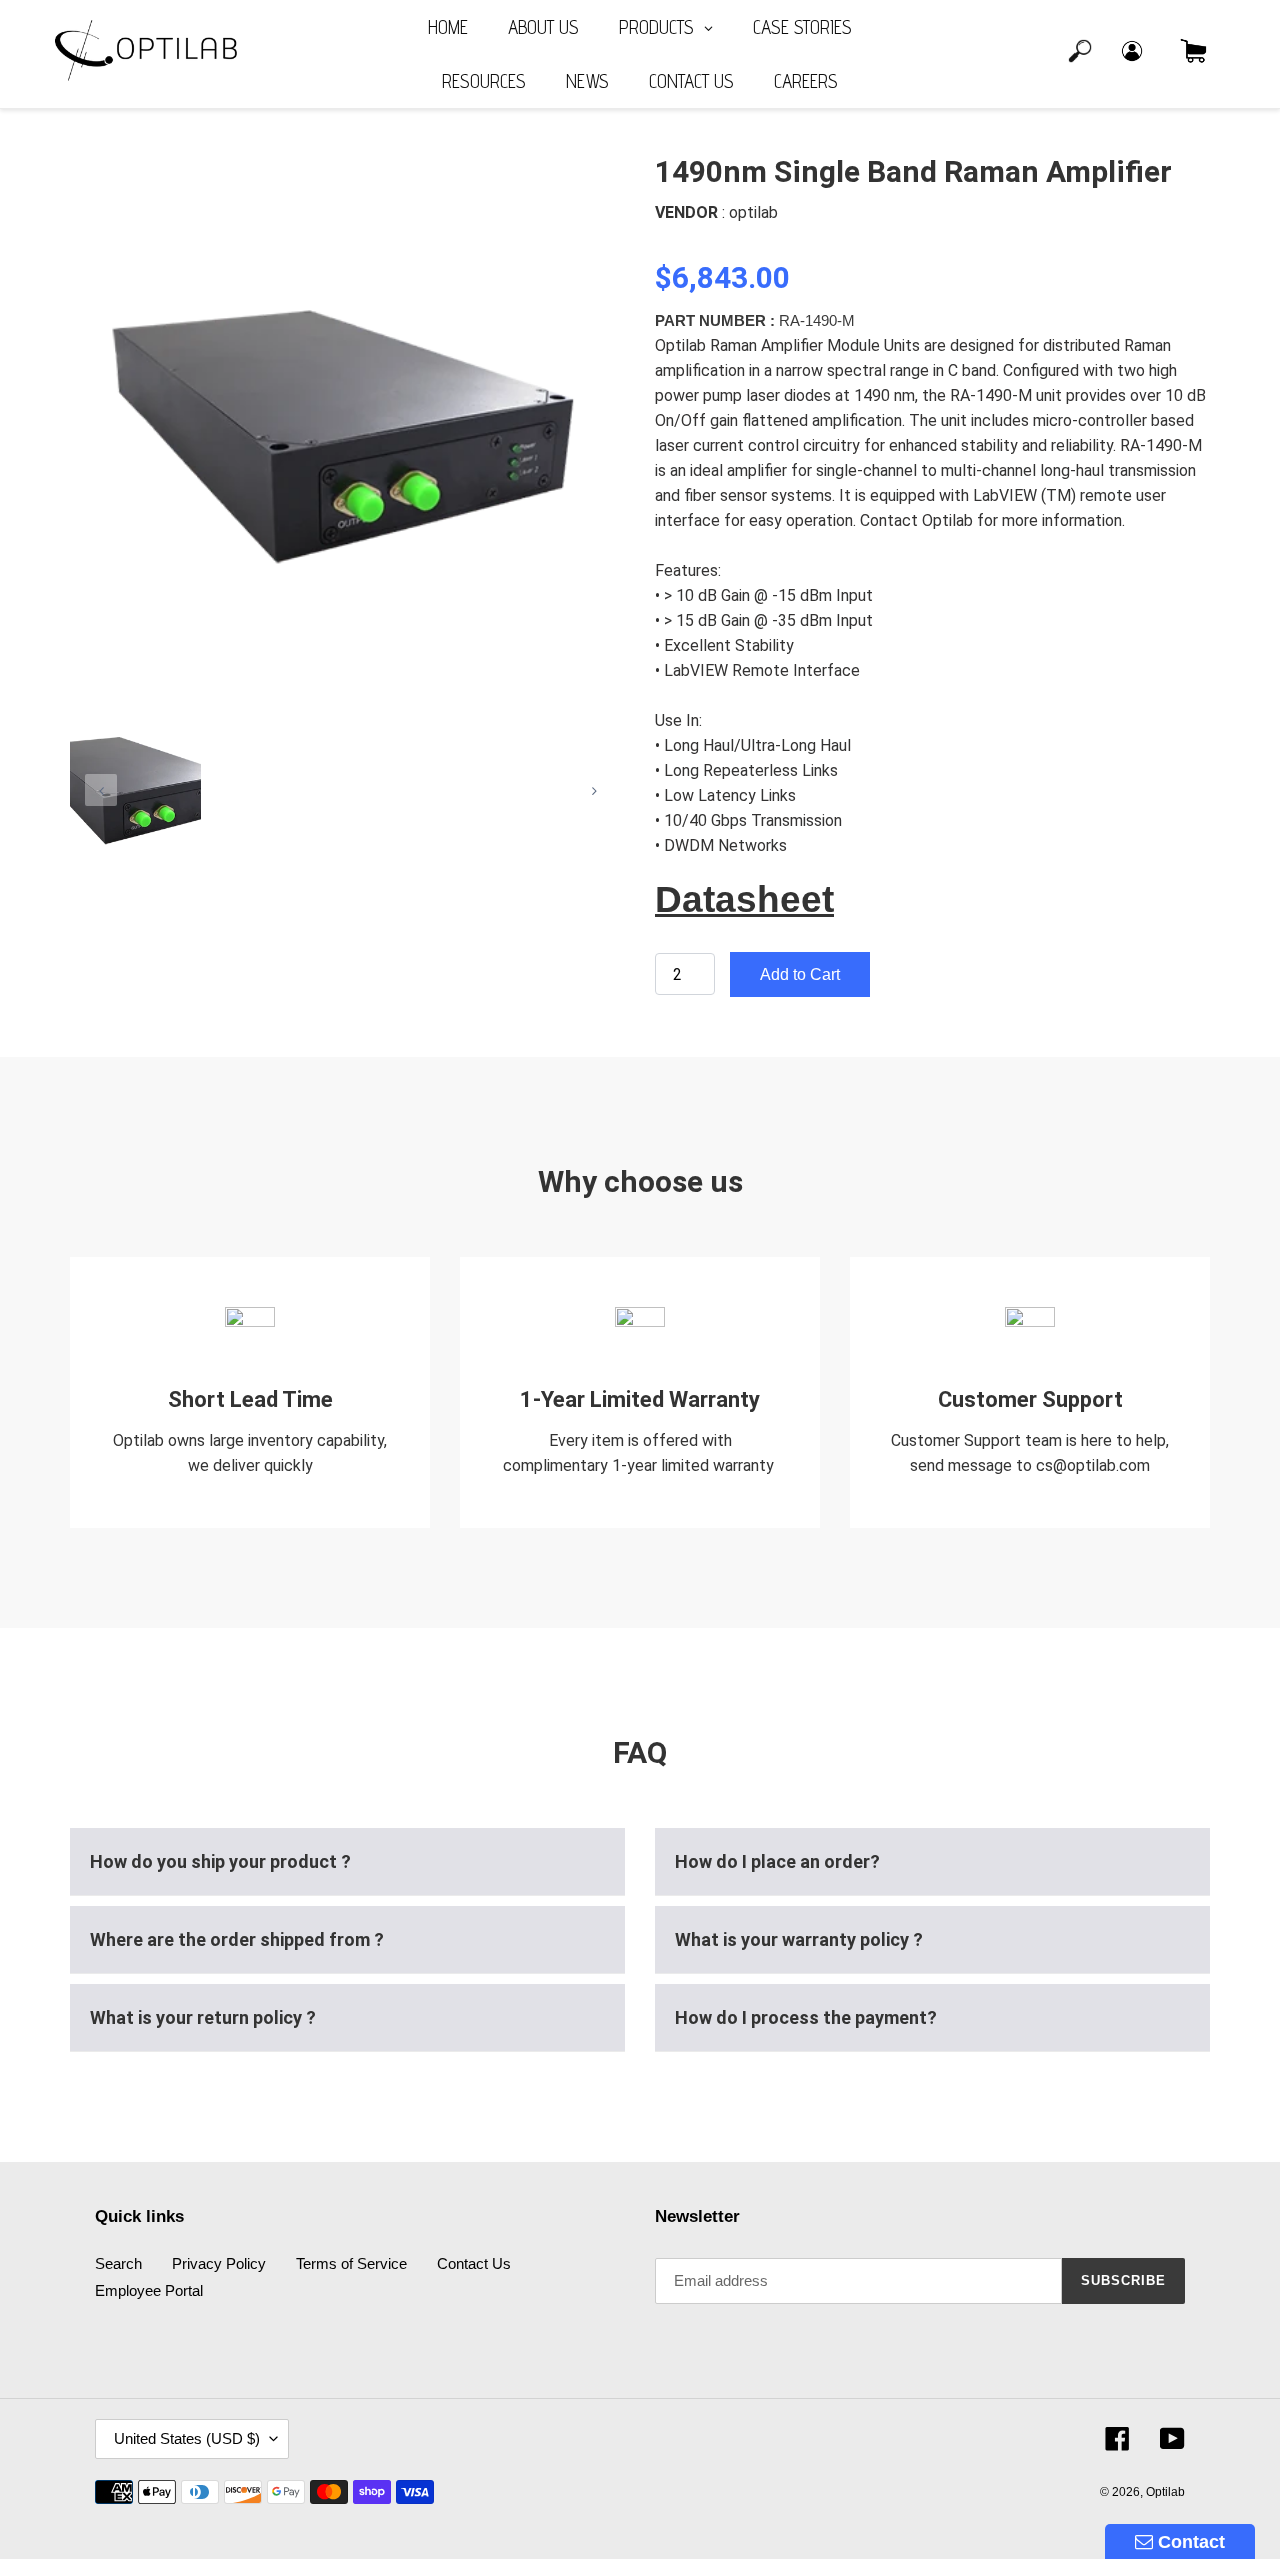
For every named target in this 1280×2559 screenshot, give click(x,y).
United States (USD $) (187, 2438)
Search (118, 2263)
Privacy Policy (219, 2263)
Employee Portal (149, 2290)
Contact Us (474, 2263)
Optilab (1165, 2492)
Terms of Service (351, 2263)
